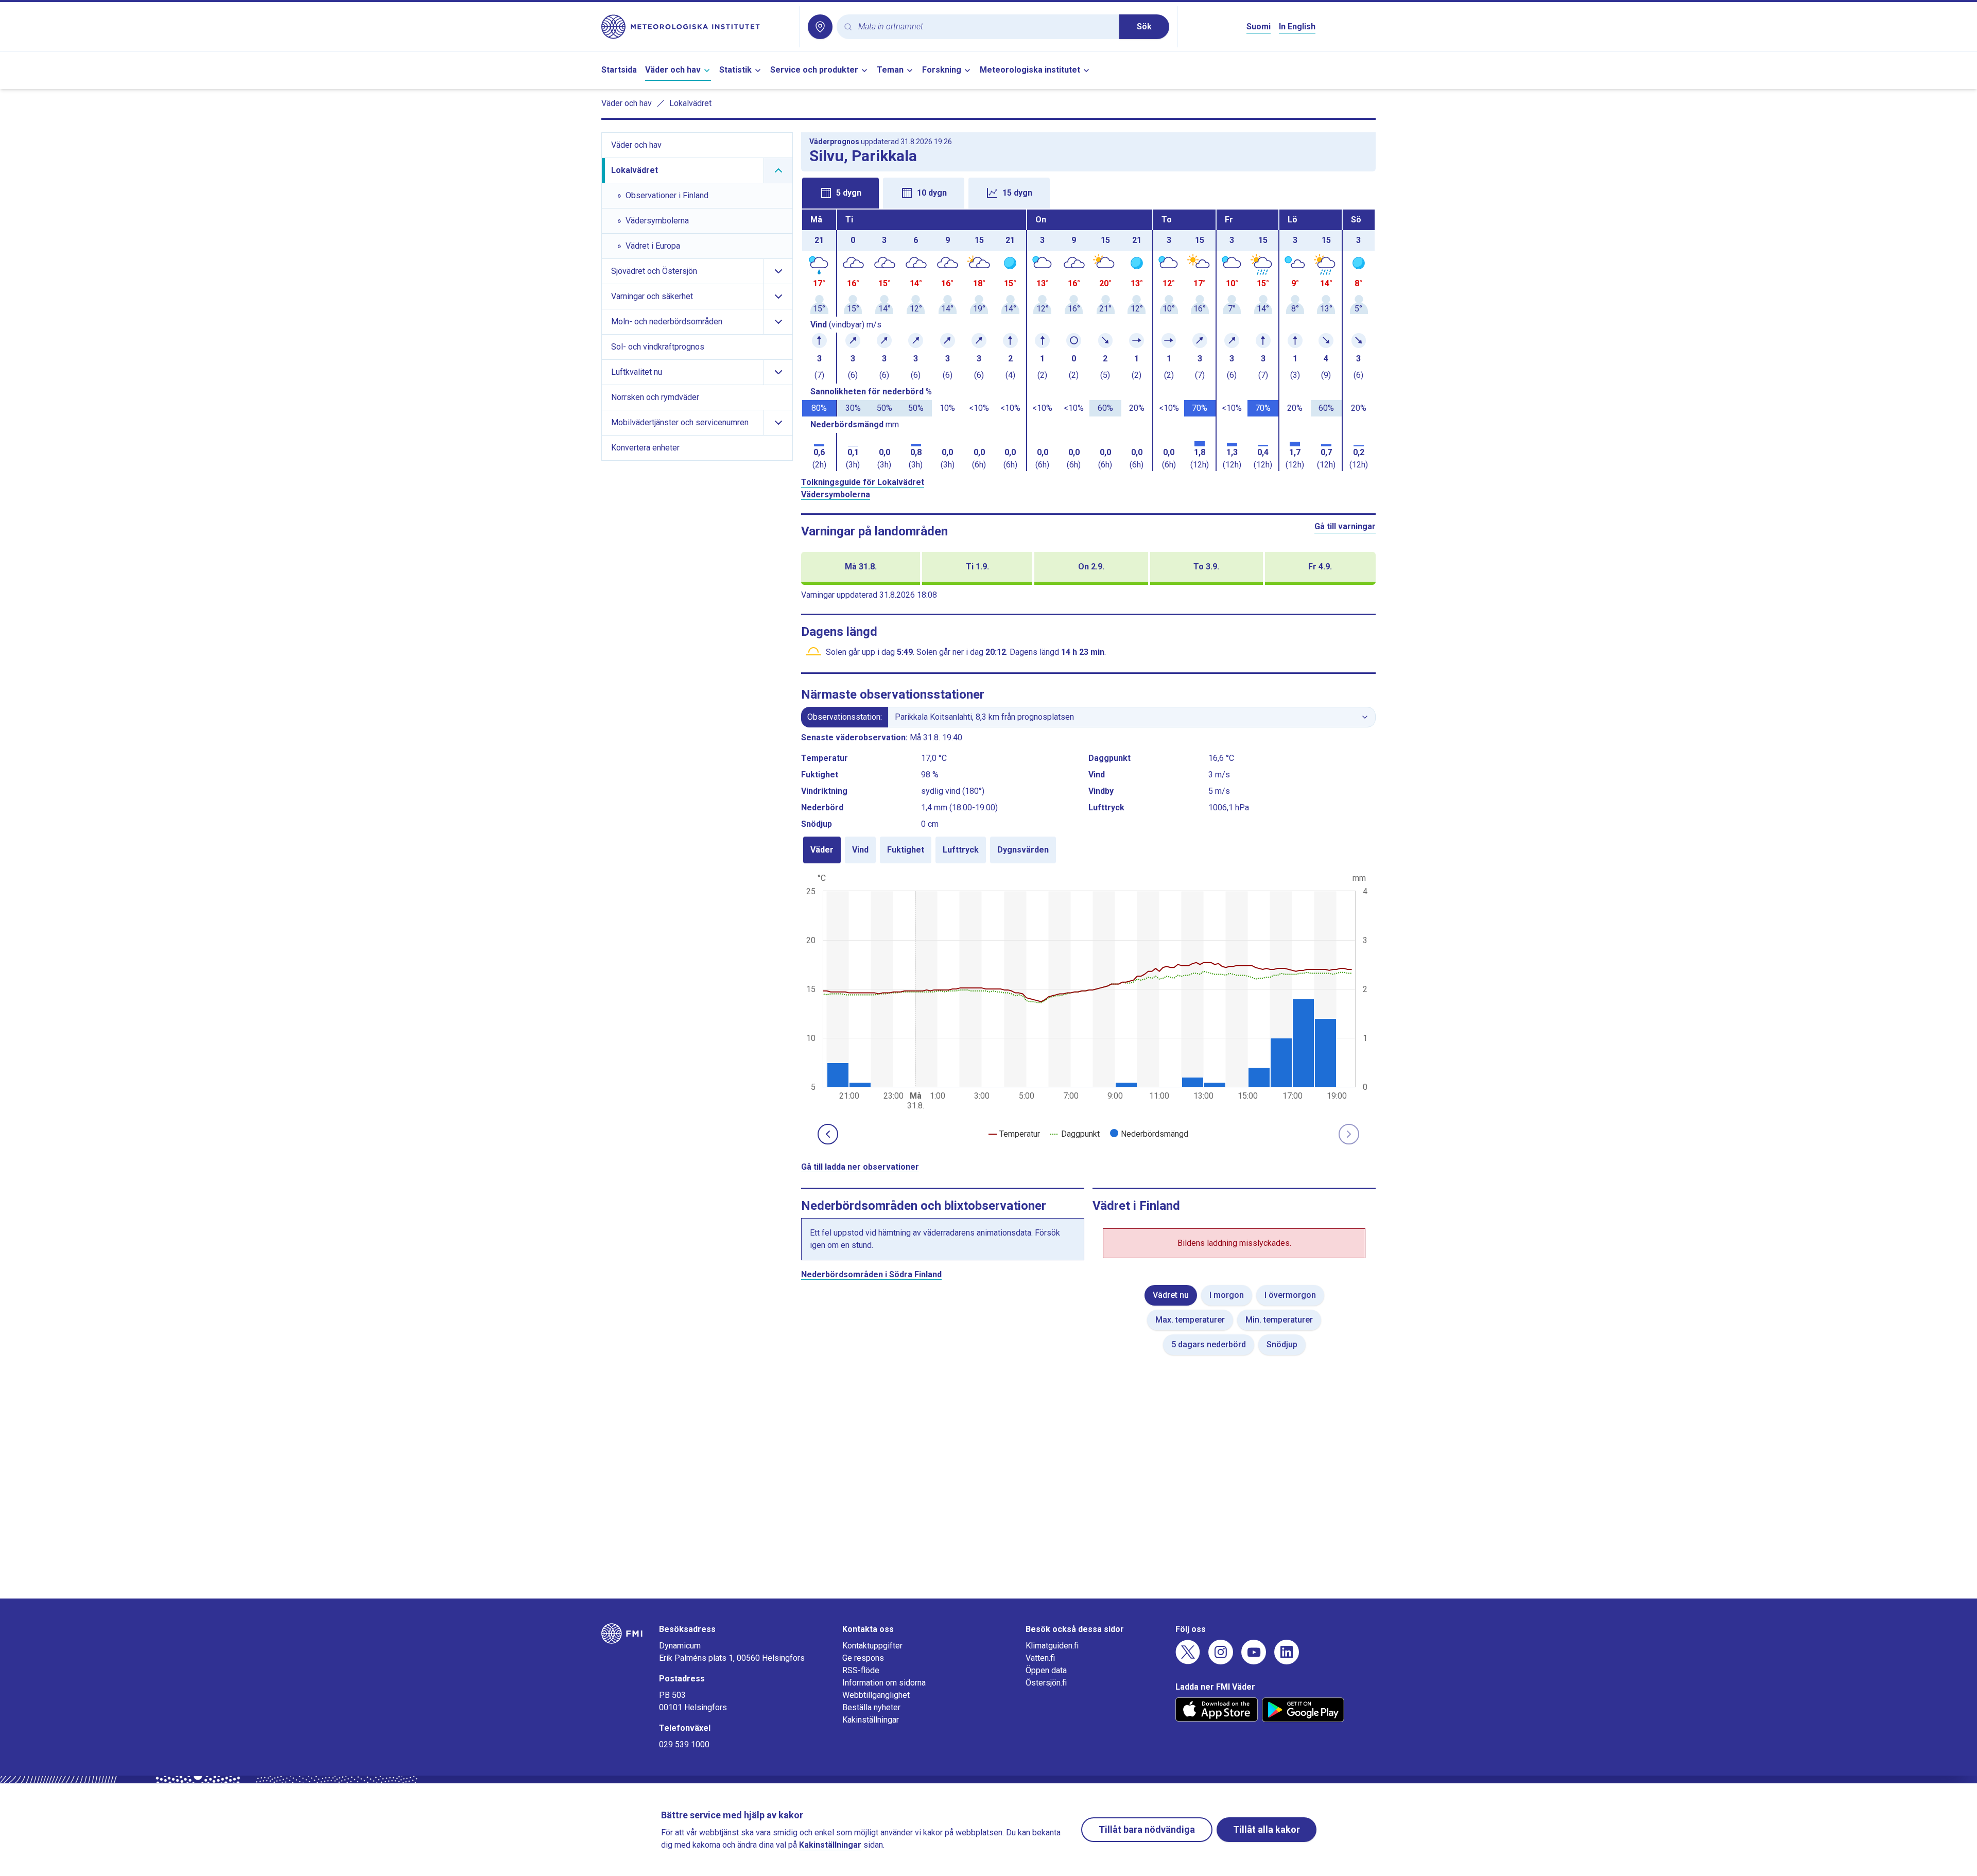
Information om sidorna (884, 1683)
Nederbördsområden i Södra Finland (871, 1274)
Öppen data (1046, 1670)
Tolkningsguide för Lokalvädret (863, 482)
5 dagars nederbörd (1209, 1344)
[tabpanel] (1088, 340)
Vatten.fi (1040, 1658)
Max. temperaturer (1190, 1320)
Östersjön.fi (1046, 1683)
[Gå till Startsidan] (696, 27)
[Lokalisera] (820, 27)
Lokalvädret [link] (690, 103)
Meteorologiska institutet (1030, 70)
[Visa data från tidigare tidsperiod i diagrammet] (828, 1134)
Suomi (1259, 27)
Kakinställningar (871, 1720)
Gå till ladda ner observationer (860, 1167)
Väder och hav (673, 70)
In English (1297, 27)
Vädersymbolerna (836, 494)
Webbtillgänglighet (876, 1695)
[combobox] (985, 27)
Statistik (735, 70)
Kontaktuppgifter (872, 1646)
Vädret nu (1171, 1295)
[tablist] (1088, 192)
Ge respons (863, 1658)
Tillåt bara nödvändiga (1147, 1829)
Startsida (619, 70)
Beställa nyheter (871, 1707)
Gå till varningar (1345, 526)
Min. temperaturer (1279, 1320)
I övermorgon (1290, 1295)
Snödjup (1282, 1344)
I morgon (1227, 1295)
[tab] (840, 193)
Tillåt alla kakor (1267, 1829)
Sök (1144, 27)
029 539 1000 (684, 1744)
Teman (890, 70)
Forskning (942, 70)
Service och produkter (814, 70)
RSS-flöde (861, 1670)
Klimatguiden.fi (1052, 1646)
